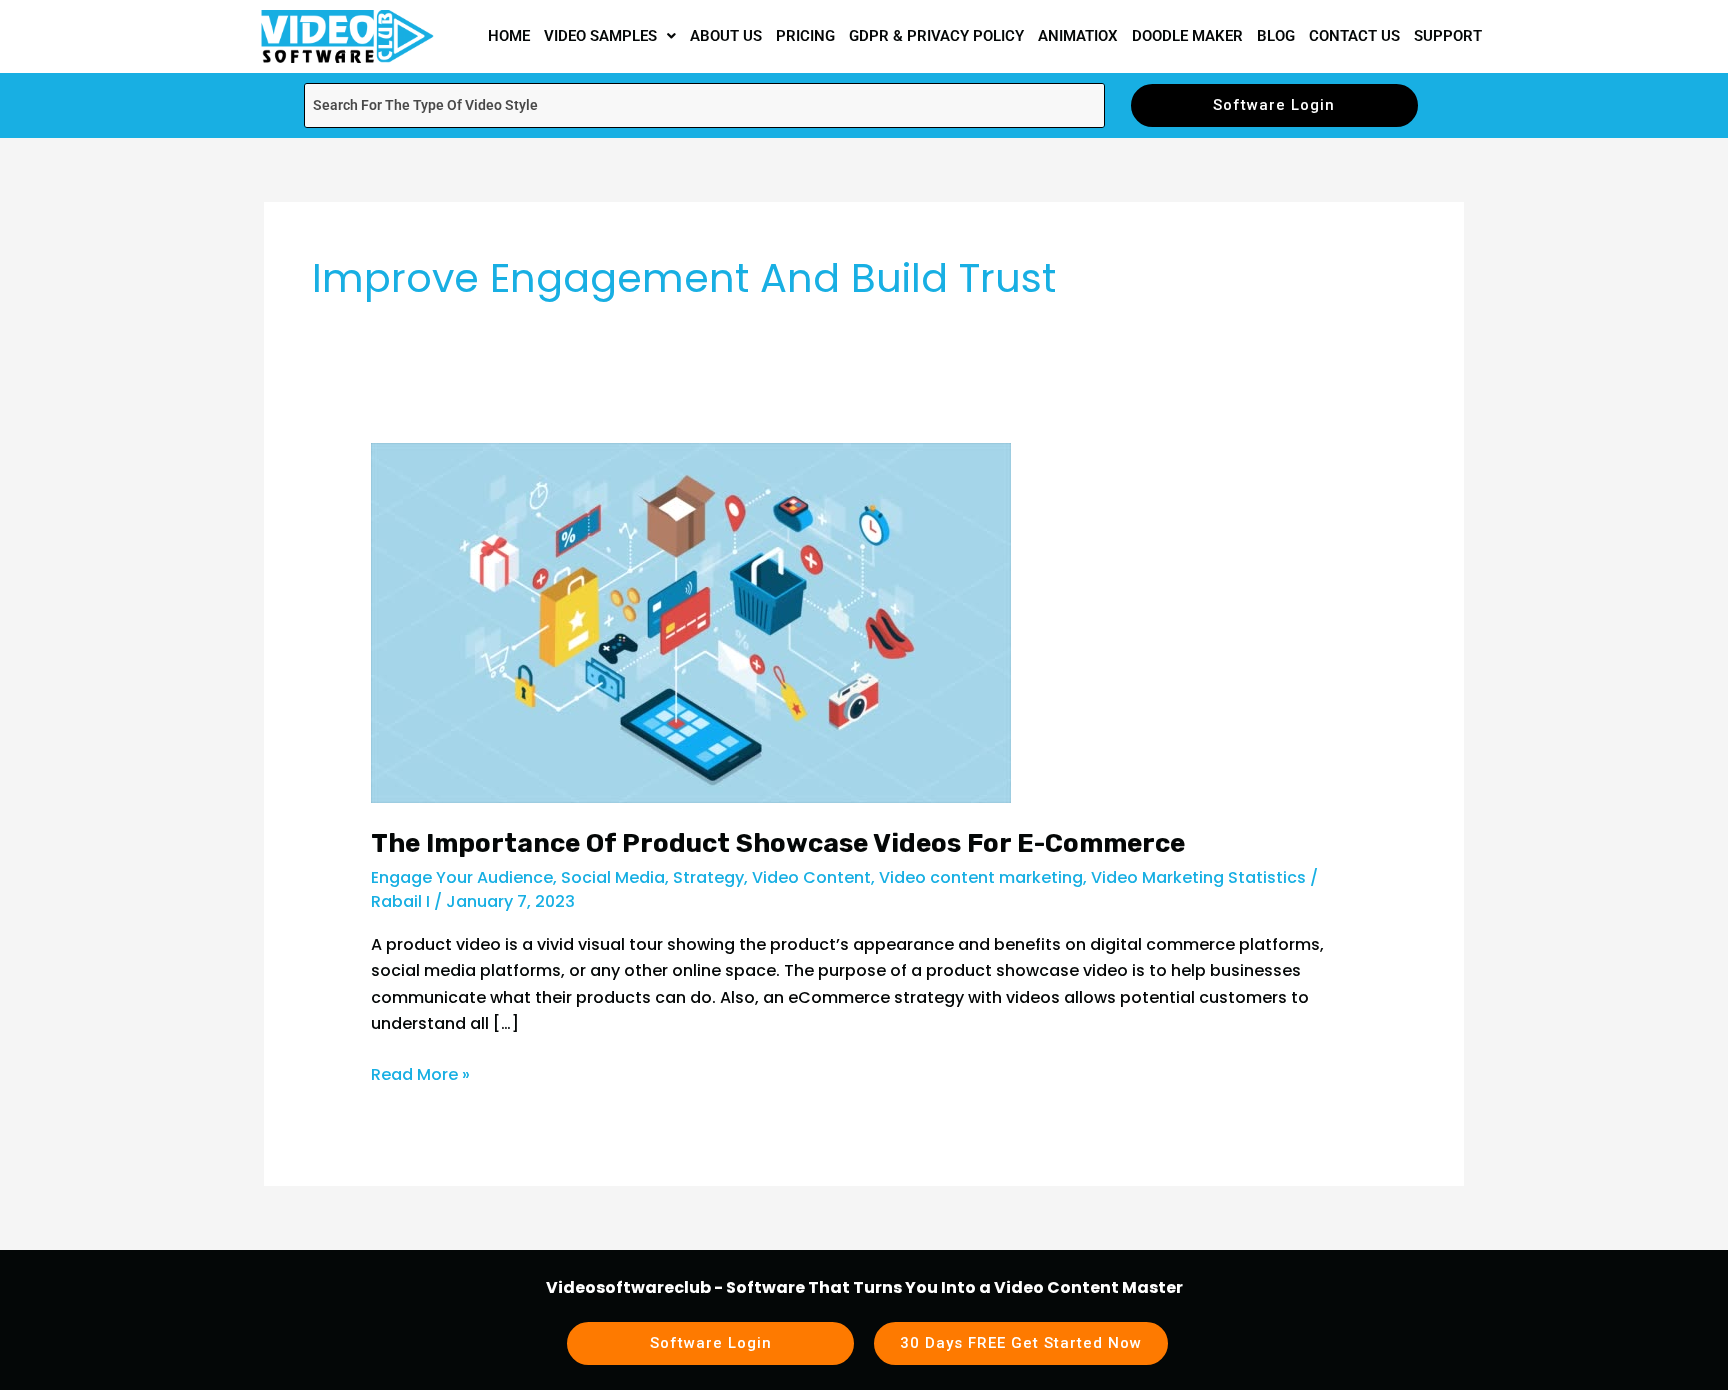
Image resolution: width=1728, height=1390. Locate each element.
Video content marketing (981, 877)
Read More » (420, 1074)
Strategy (708, 877)
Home (509, 36)
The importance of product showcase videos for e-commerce (781, 843)
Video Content (811, 877)
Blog (1276, 36)
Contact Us (1354, 36)
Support (1448, 36)
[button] (610, 36)
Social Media (613, 877)
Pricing (805, 36)
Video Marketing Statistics (1198, 877)
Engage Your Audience (462, 877)
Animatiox (1078, 36)
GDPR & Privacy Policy (936, 36)
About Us (726, 36)
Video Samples (600, 36)
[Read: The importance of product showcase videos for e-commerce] (691, 622)
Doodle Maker (1187, 36)
